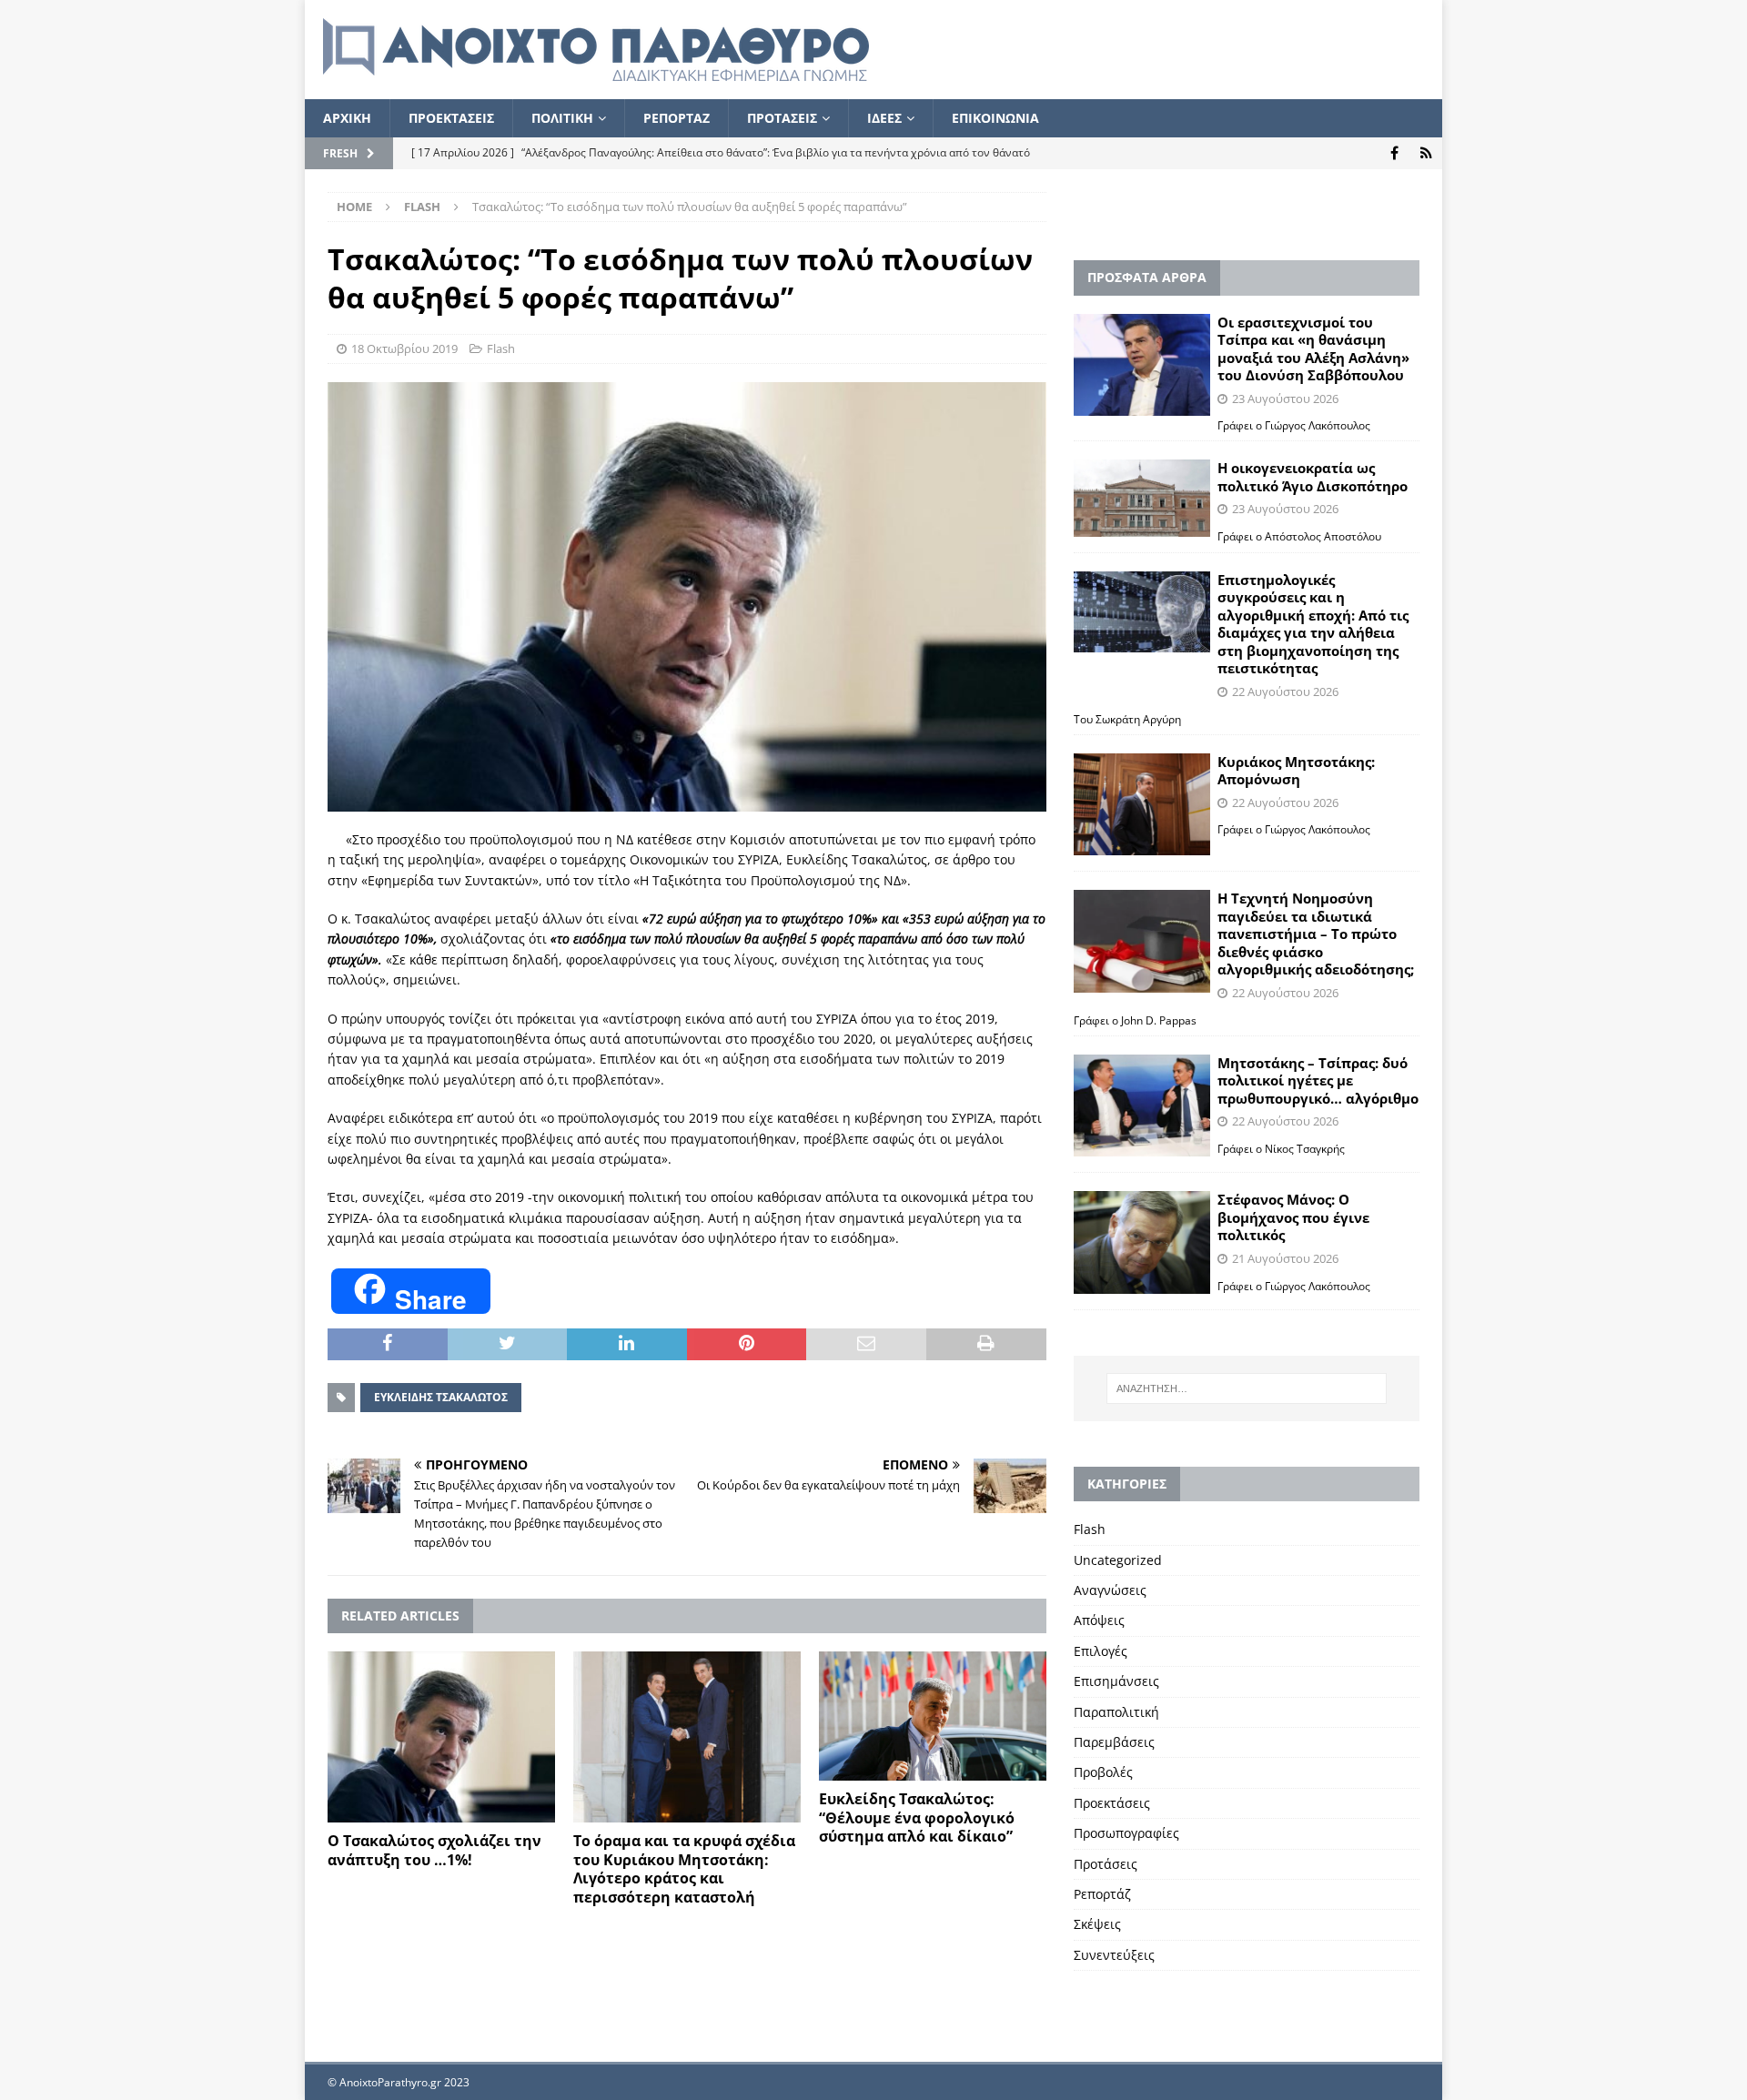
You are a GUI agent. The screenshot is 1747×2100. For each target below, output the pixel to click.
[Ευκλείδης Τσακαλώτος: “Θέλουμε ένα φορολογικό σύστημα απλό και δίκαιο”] (933, 1716)
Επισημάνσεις (1116, 1681)
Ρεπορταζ (677, 118)
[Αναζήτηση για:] (1247, 1388)
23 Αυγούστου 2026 (1285, 399)
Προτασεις (782, 118)
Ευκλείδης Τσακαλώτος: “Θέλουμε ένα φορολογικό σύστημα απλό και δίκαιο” (917, 1818)
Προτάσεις (1106, 1864)
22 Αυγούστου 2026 (1285, 692)
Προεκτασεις (451, 118)
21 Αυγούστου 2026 (1285, 1258)
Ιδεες (884, 118)
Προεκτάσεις (1112, 1803)
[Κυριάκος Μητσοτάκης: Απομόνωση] (1142, 805)
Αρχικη (347, 118)
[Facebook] (1394, 153)
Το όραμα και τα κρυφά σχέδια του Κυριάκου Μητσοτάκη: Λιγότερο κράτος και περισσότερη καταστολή (684, 1869)
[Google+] (1426, 153)
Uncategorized (1118, 1560)
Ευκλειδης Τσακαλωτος (441, 1397)
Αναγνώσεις (1110, 1590)
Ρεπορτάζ (1102, 1894)
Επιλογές (1101, 1651)
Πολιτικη (562, 118)
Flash (501, 348)
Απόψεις (1099, 1620)
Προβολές (1103, 1772)
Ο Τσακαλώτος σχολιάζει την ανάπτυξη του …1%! (434, 1850)
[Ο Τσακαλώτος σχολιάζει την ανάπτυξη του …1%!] (441, 1737)
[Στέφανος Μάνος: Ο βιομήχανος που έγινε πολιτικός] (1142, 1242)
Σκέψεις (1097, 1924)
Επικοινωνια (995, 118)
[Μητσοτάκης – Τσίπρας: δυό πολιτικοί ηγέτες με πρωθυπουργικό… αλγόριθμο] (1142, 1106)
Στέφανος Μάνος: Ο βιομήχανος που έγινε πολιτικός (1293, 1217)
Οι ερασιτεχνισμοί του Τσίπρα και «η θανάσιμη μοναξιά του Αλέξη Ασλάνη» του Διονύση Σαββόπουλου (1313, 349)
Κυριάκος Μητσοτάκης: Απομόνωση (1296, 771)
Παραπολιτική (1116, 1712)
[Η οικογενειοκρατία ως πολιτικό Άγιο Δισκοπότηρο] (1142, 498)
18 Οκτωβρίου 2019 (404, 348)
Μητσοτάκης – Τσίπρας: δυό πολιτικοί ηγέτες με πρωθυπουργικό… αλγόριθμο (1318, 1080)
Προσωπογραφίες (1126, 1833)
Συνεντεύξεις (1114, 1955)
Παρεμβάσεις (1114, 1742)
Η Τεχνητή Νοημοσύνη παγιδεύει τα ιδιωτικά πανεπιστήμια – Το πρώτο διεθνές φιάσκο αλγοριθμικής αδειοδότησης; (1316, 934)
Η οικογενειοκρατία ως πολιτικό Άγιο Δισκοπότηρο (1313, 477)
